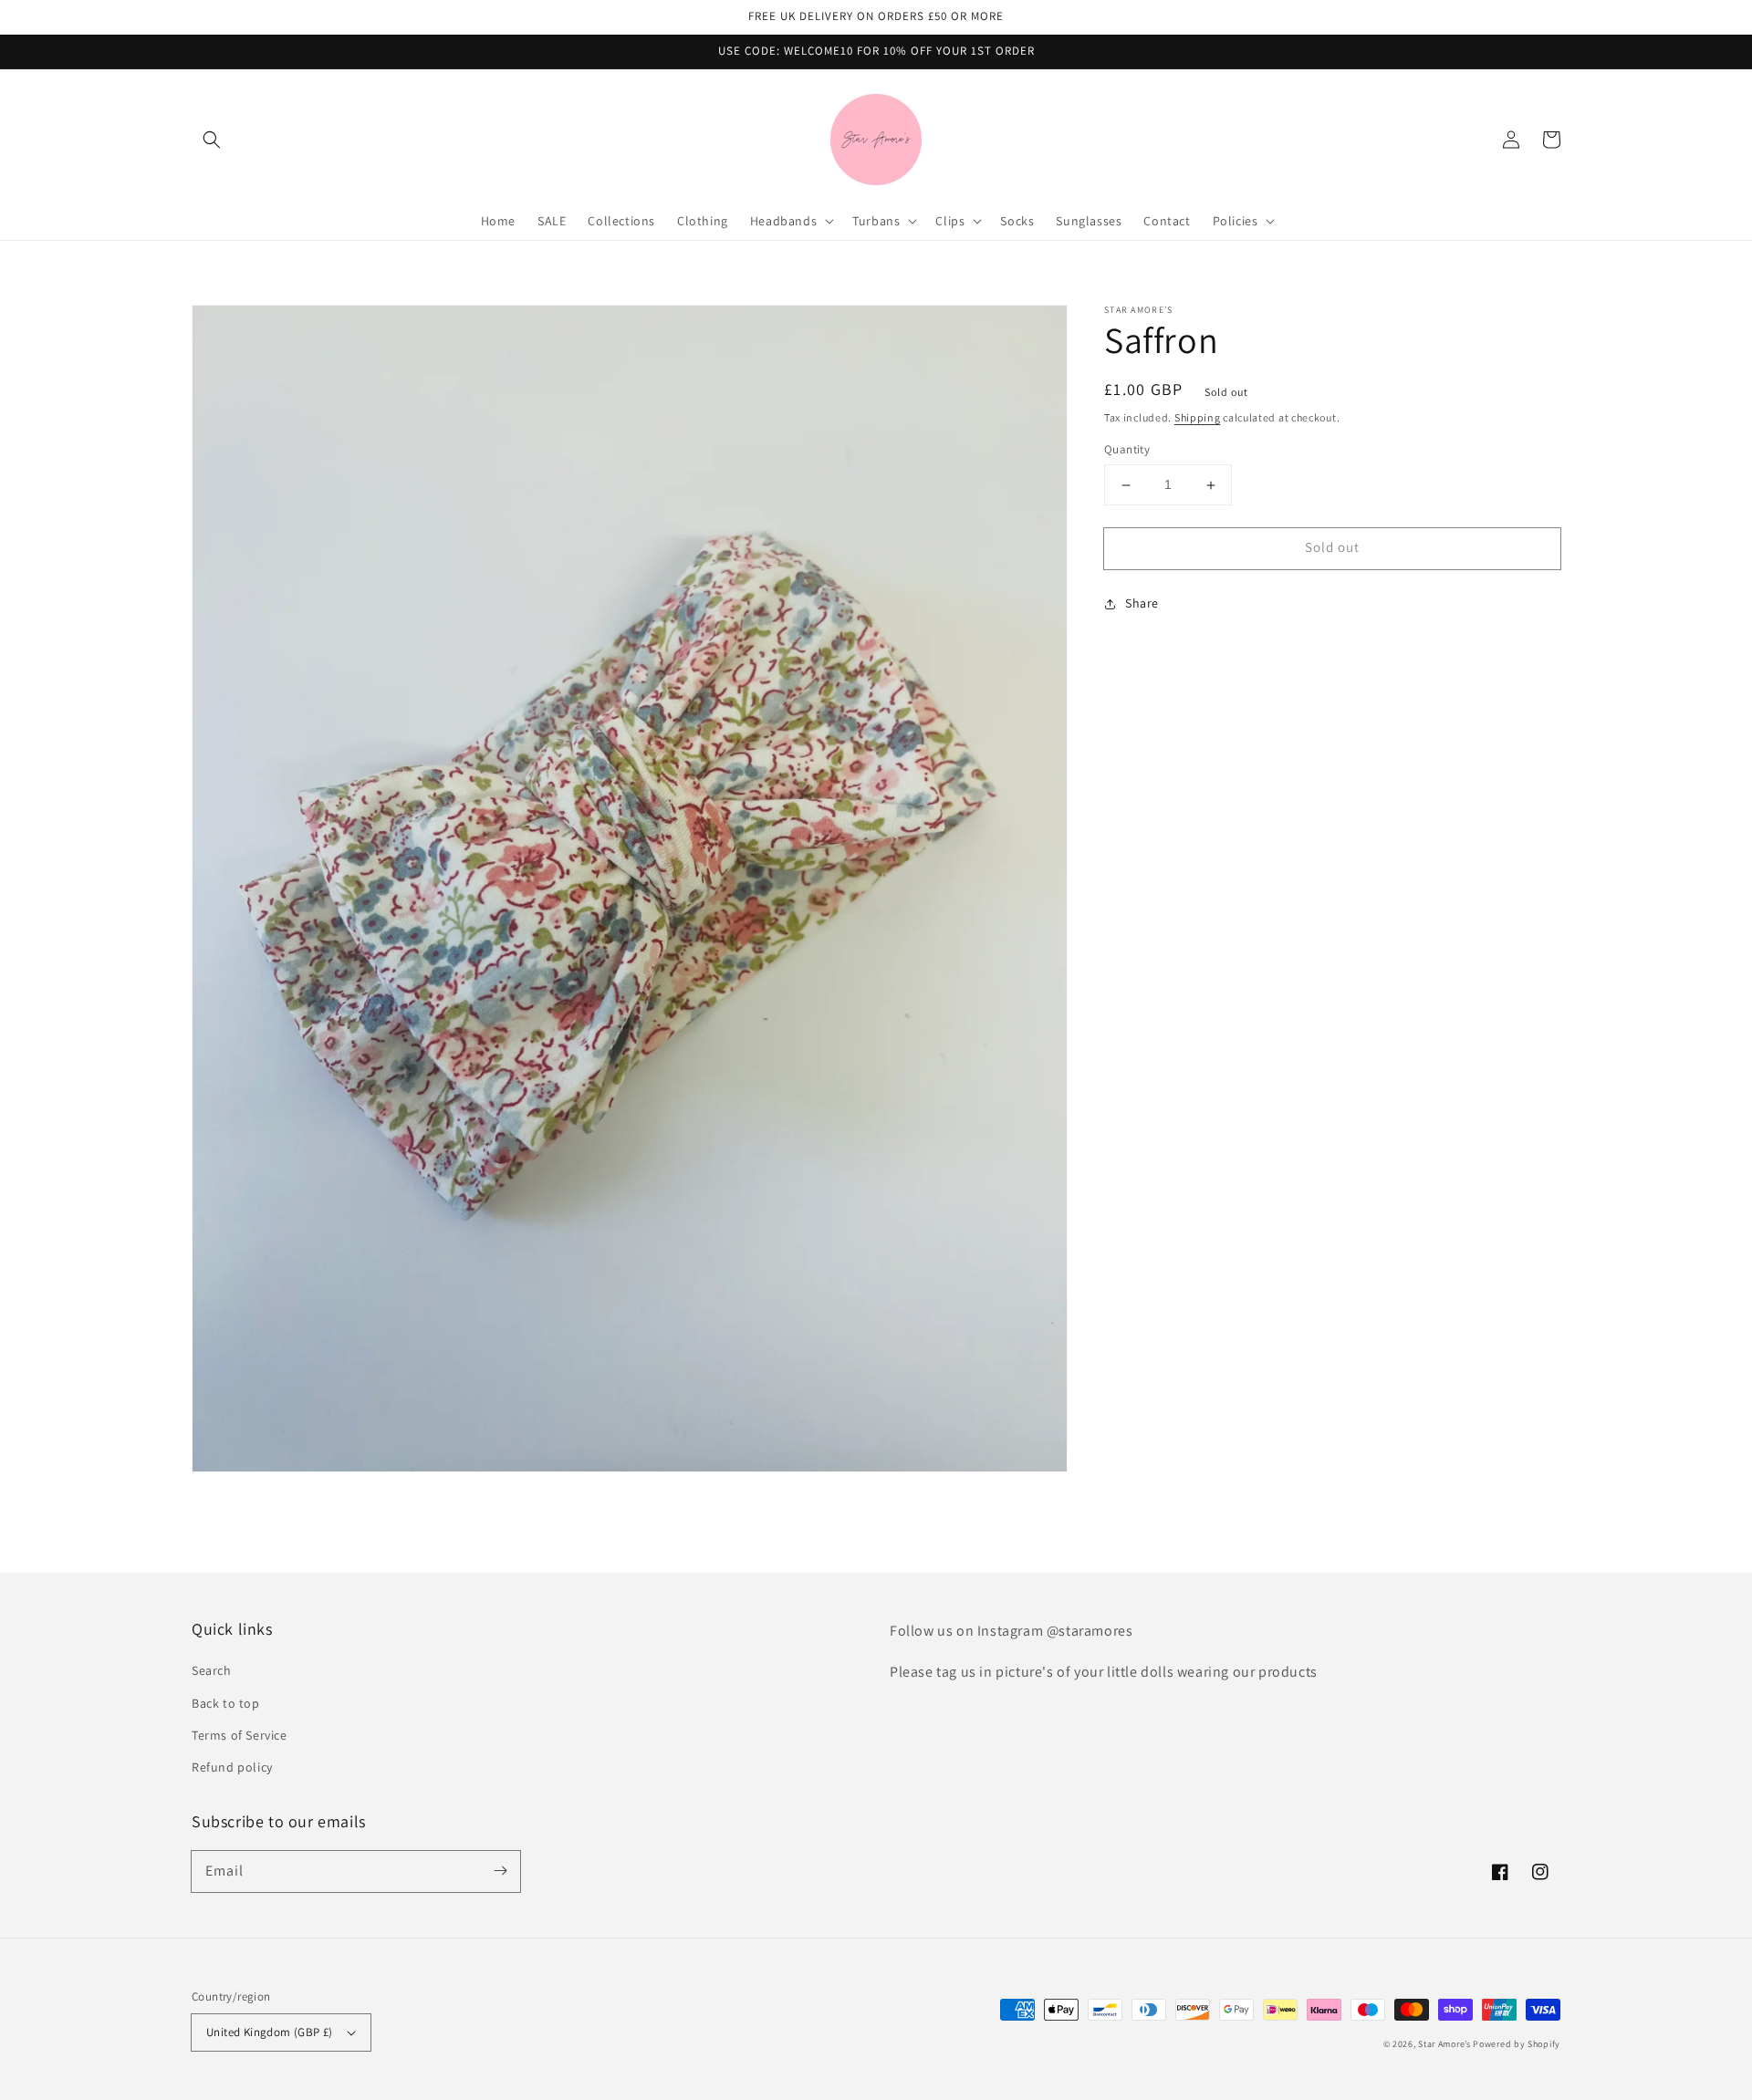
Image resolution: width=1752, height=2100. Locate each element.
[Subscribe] (500, 1871)
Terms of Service (240, 1735)
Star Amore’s (1445, 2044)
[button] (212, 140)
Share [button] (1142, 603)
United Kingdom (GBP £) (270, 2032)
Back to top (226, 1703)
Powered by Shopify (1517, 2044)
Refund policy (232, 1767)
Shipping (1198, 417)
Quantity (1127, 450)
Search (212, 1670)
